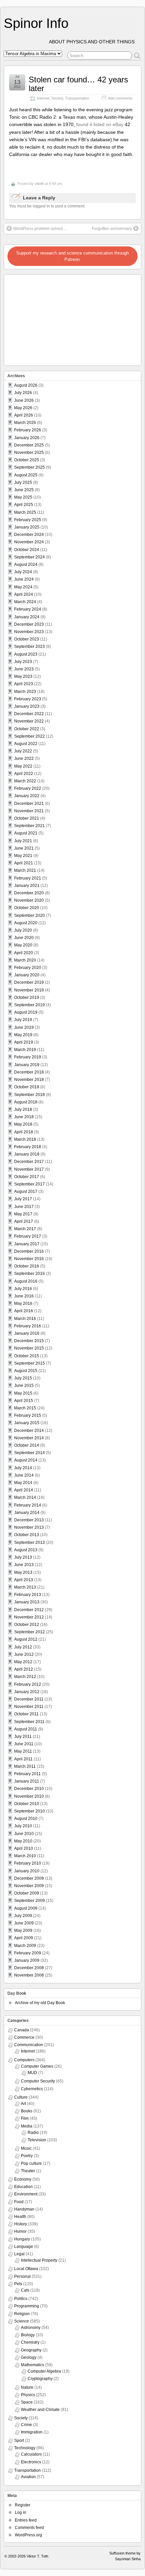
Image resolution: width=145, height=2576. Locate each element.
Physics (28, 2395)
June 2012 (24, 1654)
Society (57, 98)
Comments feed (29, 2528)
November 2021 (29, 811)
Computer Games (37, 2066)
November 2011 (29, 1707)
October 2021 (27, 818)
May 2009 (23, 1930)
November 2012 (29, 1617)
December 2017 (29, 1162)
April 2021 (24, 863)
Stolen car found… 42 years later (78, 84)
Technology (25, 2448)
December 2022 (29, 714)
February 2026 (28, 430)
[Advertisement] (48, 318)
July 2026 (23, 393)
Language (24, 2247)
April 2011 (23, 1759)
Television (37, 2140)
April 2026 (24, 415)
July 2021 (23, 841)
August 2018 (26, 1102)
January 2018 (27, 1154)
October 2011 (26, 1714)
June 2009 (24, 1923)
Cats (25, 2290)
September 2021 (30, 826)
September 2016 (30, 1274)
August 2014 (26, 1460)
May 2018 (23, 1124)
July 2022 (23, 751)
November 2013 (29, 1527)
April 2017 (24, 1221)
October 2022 (27, 729)
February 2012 (28, 1684)
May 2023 (23, 676)
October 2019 (27, 998)
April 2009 (24, 1938)
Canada (22, 2030)
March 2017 (25, 1229)
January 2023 (27, 706)
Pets (18, 2284)
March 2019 (25, 1050)
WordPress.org (28, 2535)
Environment (26, 2194)
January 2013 (27, 1602)
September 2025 (30, 467)
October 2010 (27, 1804)
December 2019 (29, 982)
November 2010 (29, 1796)
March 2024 (25, 602)
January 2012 (27, 1692)
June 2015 (24, 1385)
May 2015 (23, 1393)
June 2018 (24, 1117)
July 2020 (23, 930)
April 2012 (24, 1669)
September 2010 (30, 1811)
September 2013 (30, 1543)
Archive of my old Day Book (40, 2003)
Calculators (31, 2454)
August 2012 (26, 1639)
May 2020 (23, 945)
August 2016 (26, 1281)
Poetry (27, 2156)
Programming (27, 2306)
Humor (20, 2231)
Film (25, 2118)
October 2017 (27, 1177)
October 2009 (27, 1893)
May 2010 (23, 1841)
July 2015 (23, 1378)
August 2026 (26, 385)
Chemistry (30, 2342)
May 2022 (23, 766)
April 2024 (24, 594)
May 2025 (23, 497)
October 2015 (27, 1356)
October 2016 (27, 1266)
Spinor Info (36, 23)
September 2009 (30, 1901)
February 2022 (28, 788)
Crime (26, 2425)
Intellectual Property (39, 2260)
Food (19, 2202)
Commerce (24, 2037)
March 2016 (25, 1319)
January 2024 (27, 617)
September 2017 (30, 1184)
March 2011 (25, 1766)
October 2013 (27, 1535)
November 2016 (29, 1259)
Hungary (22, 2239)
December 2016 (29, 1251)
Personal (22, 2276)
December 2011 (29, 1699)
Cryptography (40, 2379)
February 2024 (28, 609)
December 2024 (29, 535)
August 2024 (26, 564)
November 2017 (29, 1169)
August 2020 (26, 923)
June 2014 (24, 1475)
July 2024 (23, 572)
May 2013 (23, 1572)
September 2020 (30, 915)
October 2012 (27, 1625)
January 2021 (27, 886)
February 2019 (28, 1057)
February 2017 (28, 1236)
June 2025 (24, 490)
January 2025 (27, 527)
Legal (19, 2254)
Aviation (28, 2477)
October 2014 (27, 1445)
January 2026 (27, 438)
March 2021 (25, 870)
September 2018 (30, 1095)
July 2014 (23, 1468)
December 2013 (29, 1520)
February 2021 (28, 878)
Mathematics (33, 2365)
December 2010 (29, 1789)
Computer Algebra (44, 2371)
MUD (32, 2073)
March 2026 (25, 423)
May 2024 (23, 587)
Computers (24, 2060)
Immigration (32, 2432)
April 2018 (24, 1132)
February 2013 (28, 1595)
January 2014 (27, 1513)
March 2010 (25, 1856)
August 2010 (26, 1819)
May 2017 (23, 1214)
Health (20, 2217)
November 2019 (29, 990)
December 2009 (29, 1878)
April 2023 (24, 684)
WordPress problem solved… (40, 229)
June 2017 (24, 1207)
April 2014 (24, 1490)
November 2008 (29, 1975)
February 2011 (27, 1774)
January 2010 (27, 1871)
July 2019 (23, 1020)
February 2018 (28, 1147)
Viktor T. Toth (37, 2556)
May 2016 (23, 1303)
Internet (43, 98)
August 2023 (26, 654)
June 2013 (24, 1565)
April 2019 (24, 1042)
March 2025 (25, 512)
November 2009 (29, 1886)
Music (26, 2148)
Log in (21, 2512)
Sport (19, 2441)
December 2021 (29, 804)
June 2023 (24, 669)
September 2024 (30, 557)
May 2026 (23, 408)
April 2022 (24, 774)
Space (27, 2402)
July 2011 (23, 1736)
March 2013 (25, 1587)
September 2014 (30, 1453)
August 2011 (26, 1729)
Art (23, 2104)
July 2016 (23, 1289)
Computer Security (38, 2081)
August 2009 (26, 1908)
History (21, 2224)
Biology (28, 2335)
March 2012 (25, 1677)
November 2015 (29, 1348)
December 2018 (29, 1072)
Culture (21, 2097)
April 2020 (24, 953)
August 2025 (26, 475)
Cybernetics (32, 2089)
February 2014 (28, 1505)
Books (27, 2111)
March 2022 (25, 781)
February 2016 (28, 1326)
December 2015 (29, 1341)
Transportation (77, 98)
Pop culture (31, 2163)
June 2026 (24, 400)
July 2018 (23, 1109)
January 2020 (27, 975)
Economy (23, 2179)
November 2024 (29, 542)
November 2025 (29, 453)
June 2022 (24, 758)
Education (23, 2187)
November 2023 (29, 632)
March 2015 (25, 1408)
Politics (21, 2299)
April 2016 (24, 1311)
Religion (22, 2314)
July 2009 (23, 1916)
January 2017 (27, 1244)
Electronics (31, 2462)
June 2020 (24, 938)
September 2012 (30, 1632)
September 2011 (29, 1722)
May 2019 (23, 1035)
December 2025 (29, 445)
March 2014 (25, 1497)
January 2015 (27, 1423)
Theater (28, 2171)
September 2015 (30, 1363)
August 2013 (26, 1550)
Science (22, 2321)
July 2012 (23, 1647)
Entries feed (26, 2520)
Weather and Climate (40, 2410)
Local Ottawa (26, 2269)
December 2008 (29, 1968)
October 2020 (27, 908)
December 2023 (29, 624)
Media (27, 2126)
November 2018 (29, 1080)
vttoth (39, 184)
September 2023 (30, 647)
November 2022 (29, 721)
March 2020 (25, 960)
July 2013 (23, 1557)
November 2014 (29, 1438)
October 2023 (27, 639)
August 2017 (26, 1192)
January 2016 (27, 1333)
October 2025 (27, 460)
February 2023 (28, 699)
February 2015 (28, 1415)
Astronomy (31, 2328)
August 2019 (26, 1012)
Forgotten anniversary (112, 229)
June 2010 (24, 1834)
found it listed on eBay (100, 124)
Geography (31, 2350)
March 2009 (25, 1946)
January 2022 (27, 796)
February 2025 (28, 520)
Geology (29, 2357)
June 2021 (24, 848)
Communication (29, 2045)
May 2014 (23, 1483)
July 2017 (23, 1199)
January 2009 (27, 1960)
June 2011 (24, 1744)
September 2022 (30, 736)
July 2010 (23, 1826)
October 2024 (27, 550)
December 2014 (29, 1431)
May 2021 (23, 856)
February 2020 (28, 968)
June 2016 (24, 1296)
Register (23, 2505)
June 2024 (24, 579)
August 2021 (26, 833)
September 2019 (30, 1005)
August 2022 (26, 744)
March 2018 (25, 1139)
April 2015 (24, 1401)
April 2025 (24, 505)
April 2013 (24, 1580)
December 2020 (29, 893)
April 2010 (24, 1848)
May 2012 (23, 1662)
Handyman (24, 2209)
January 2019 (27, 1065)
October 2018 (27, 1087)
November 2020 (29, 900)
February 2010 (28, 1863)
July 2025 (23, 482)
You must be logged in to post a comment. (47, 206)
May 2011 (23, 1751)
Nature (27, 2387)
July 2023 (23, 662)
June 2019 (24, 1027)
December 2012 (29, 1610)
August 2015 (26, 1371)
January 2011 (27, 1781)
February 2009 (28, 1953)
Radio (33, 2133)
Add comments (120, 98)
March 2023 (25, 692)
